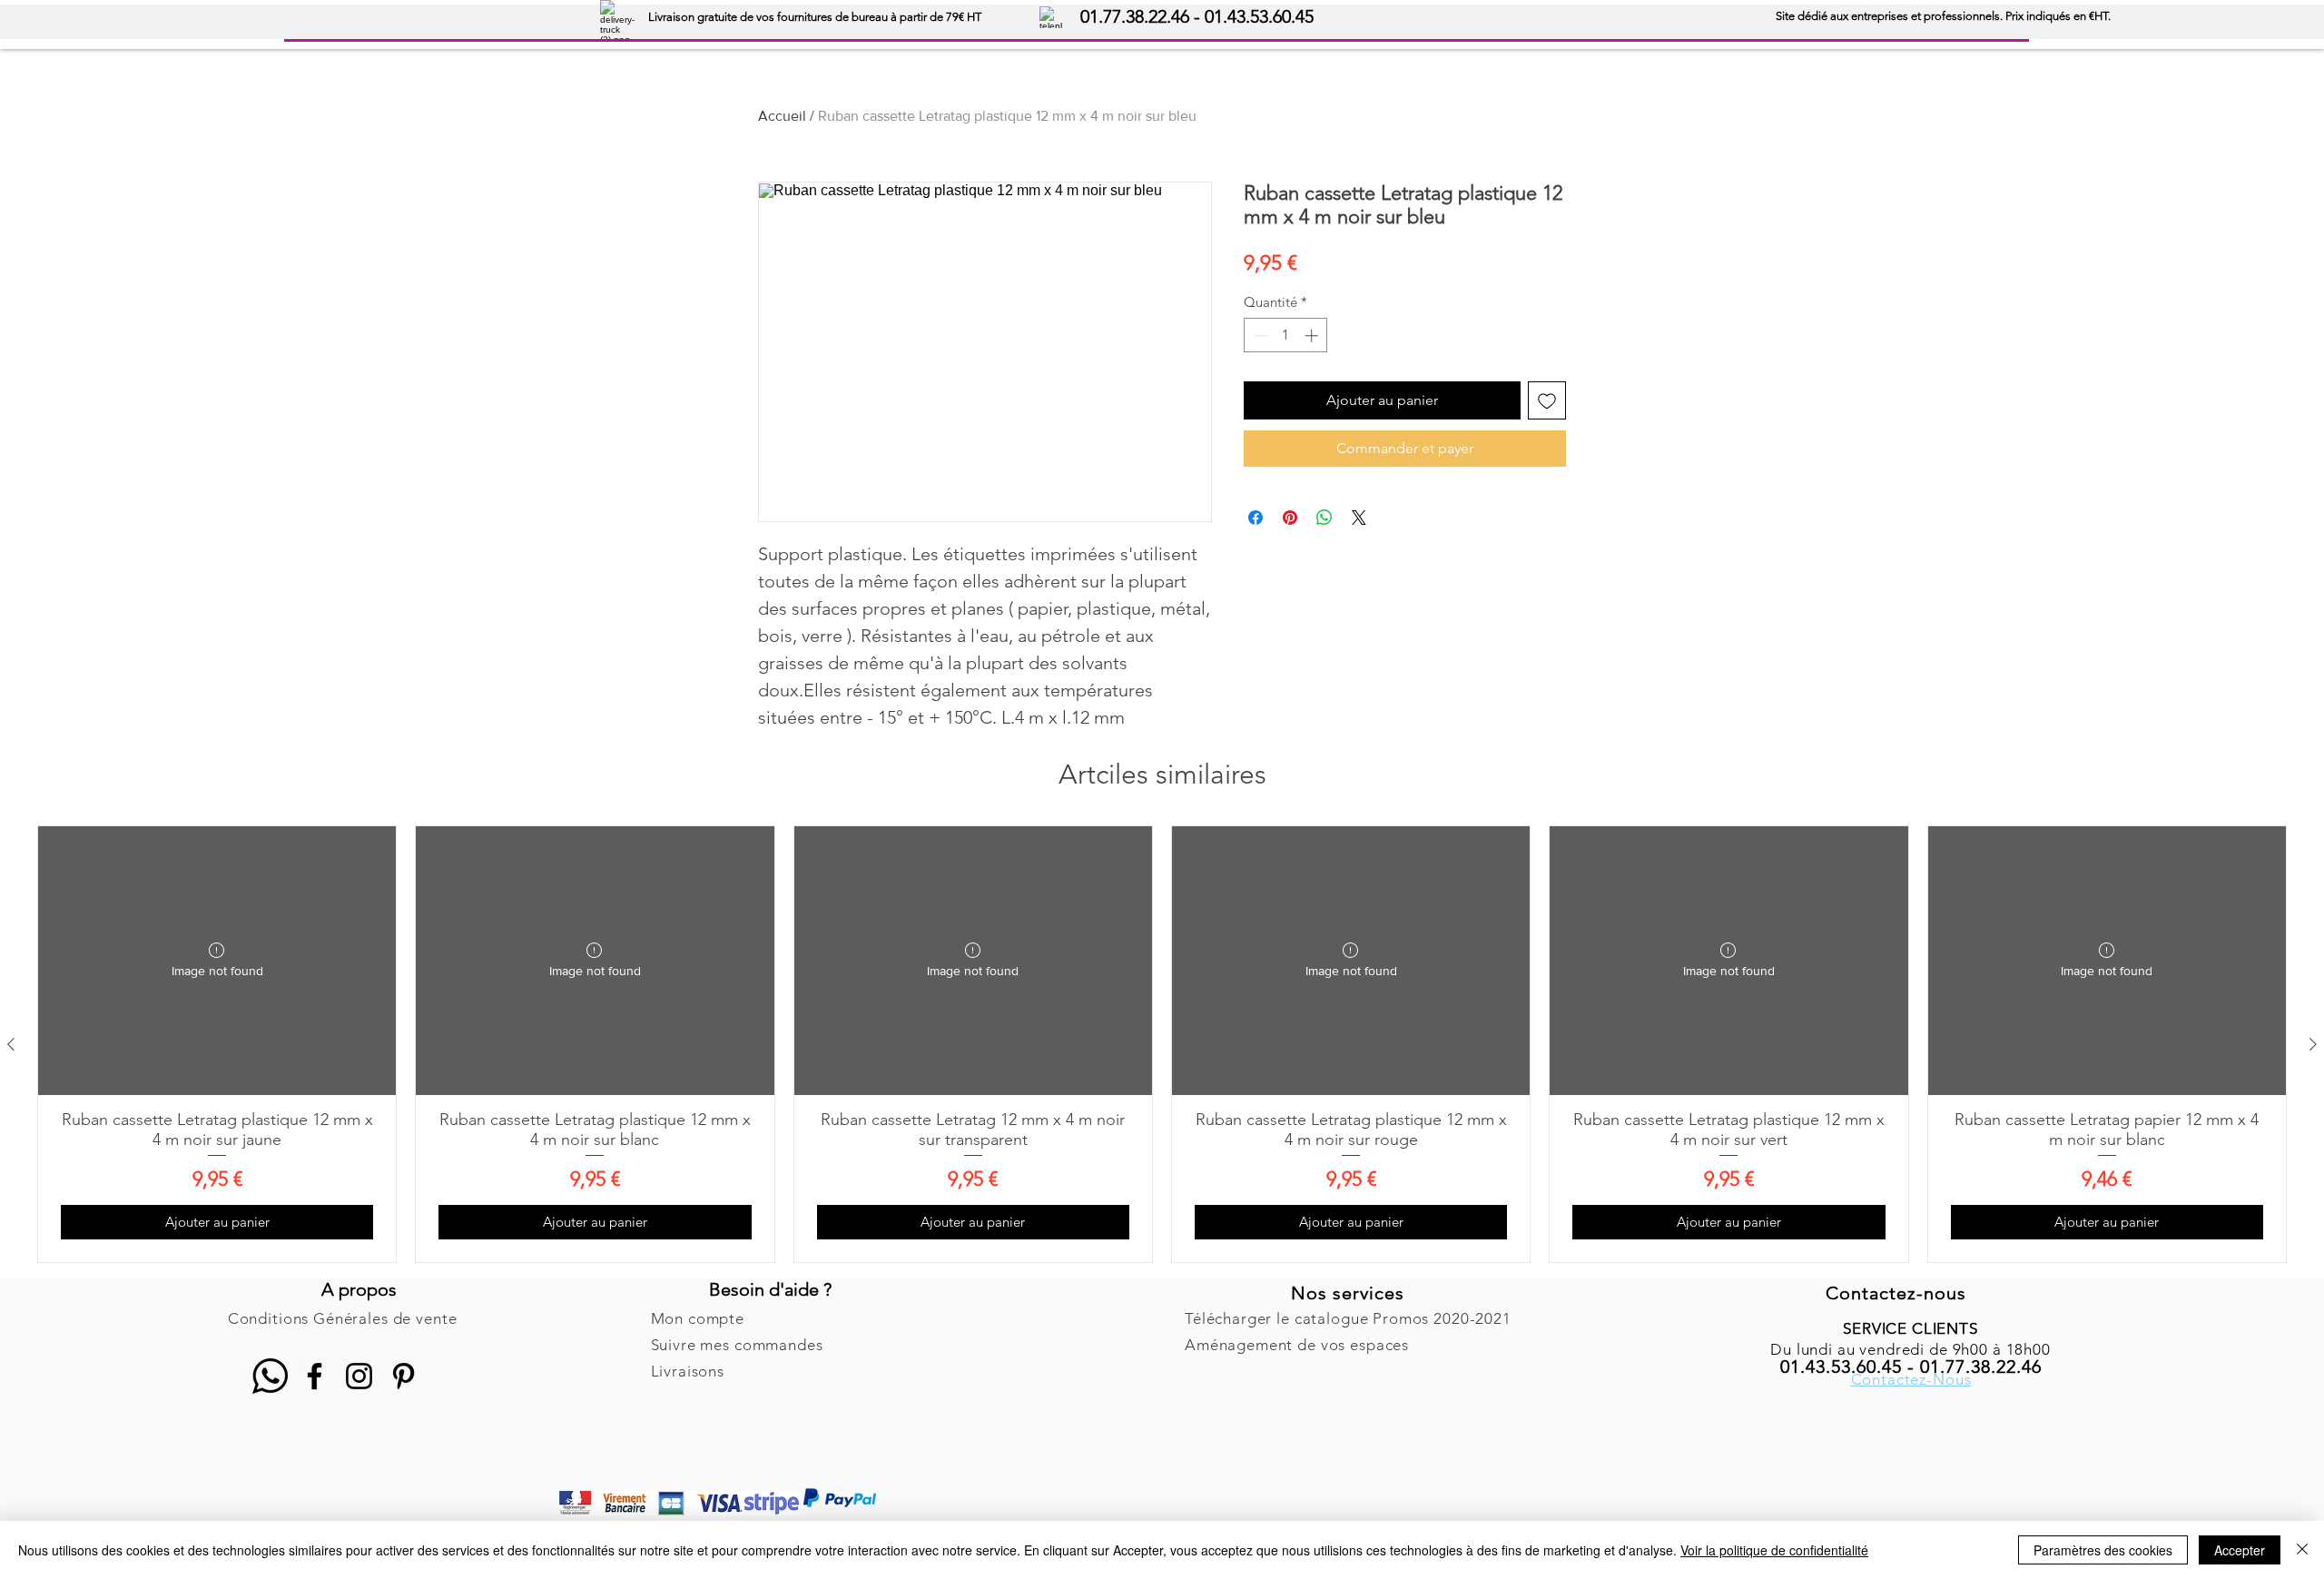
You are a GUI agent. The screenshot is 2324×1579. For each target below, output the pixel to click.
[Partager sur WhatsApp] (1324, 518)
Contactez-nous (1896, 1293)
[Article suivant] (2313, 1044)
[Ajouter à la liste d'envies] (1547, 400)
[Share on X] (1359, 518)
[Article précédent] (11, 1044)
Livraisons (688, 1371)
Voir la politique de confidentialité (1774, 1550)
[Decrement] (1259, 336)
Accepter (2240, 1550)
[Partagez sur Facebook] (1256, 518)
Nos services (1348, 1293)
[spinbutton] (1286, 336)
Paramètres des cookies (2103, 1550)
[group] (1162, 1044)
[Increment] (1313, 336)
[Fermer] (2302, 1550)
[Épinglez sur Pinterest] (1290, 518)
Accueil (782, 116)
